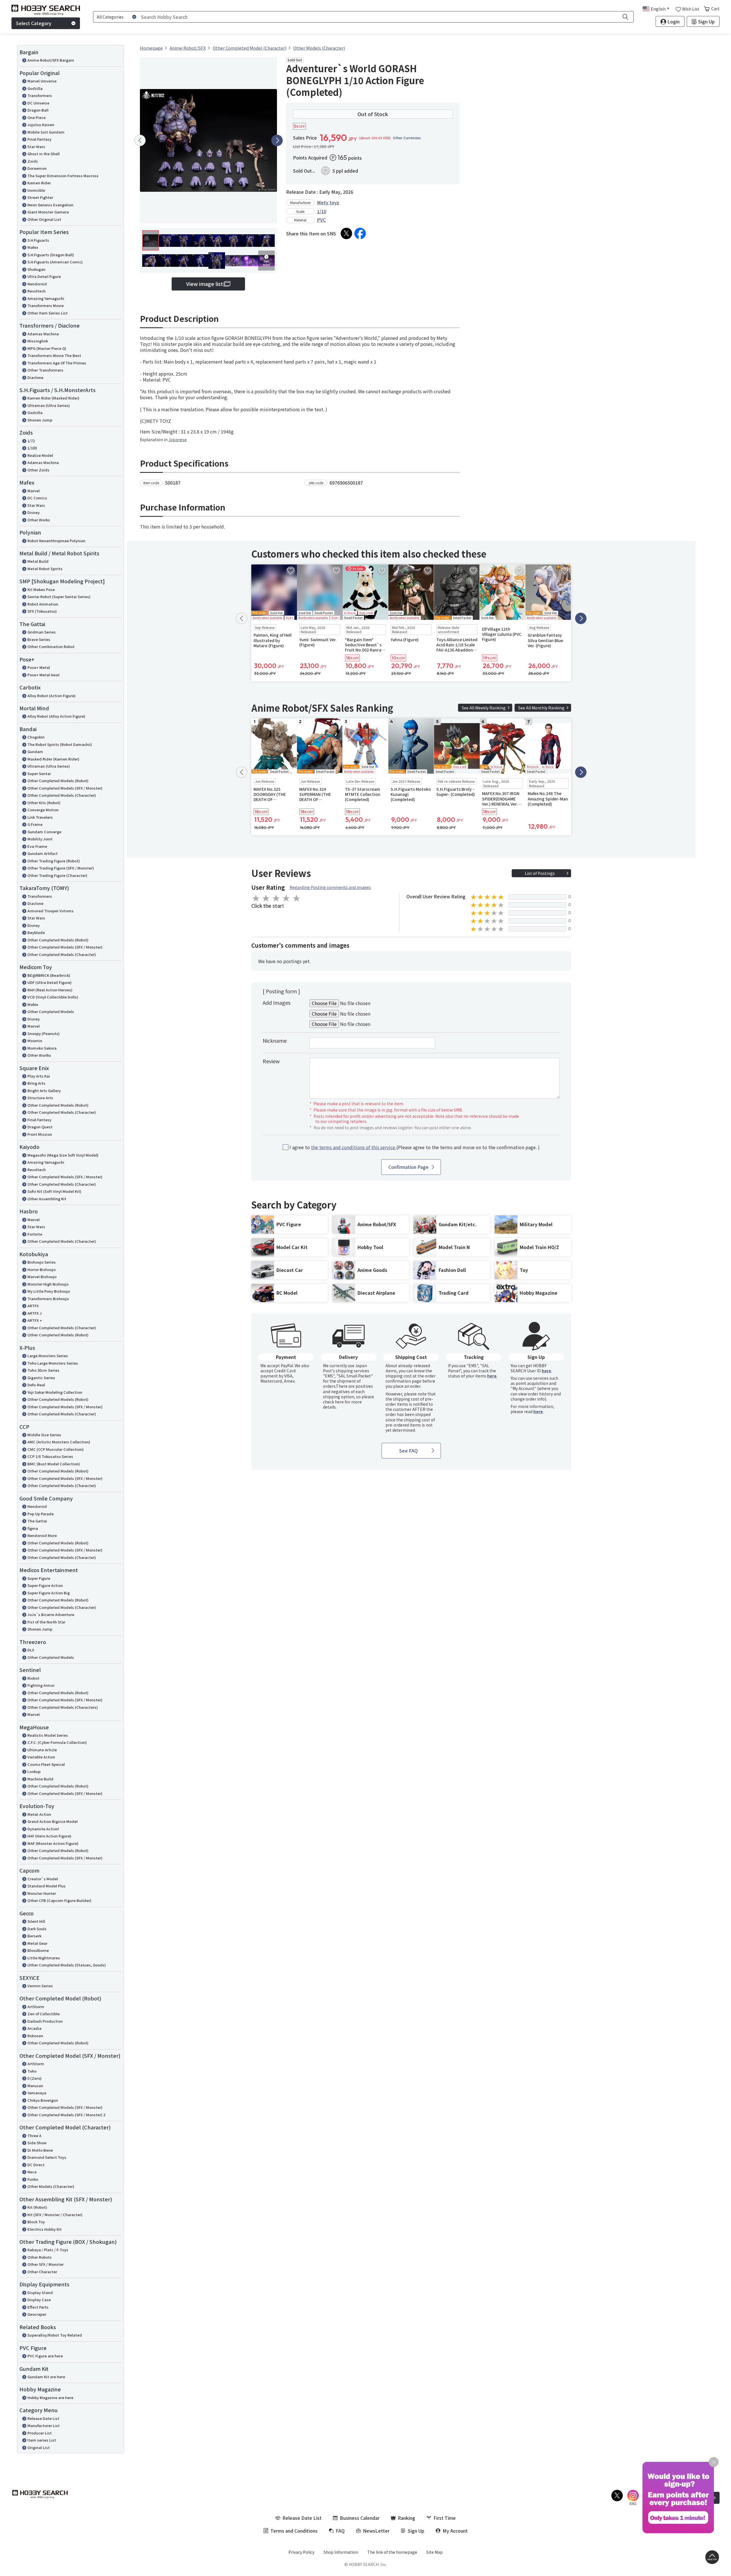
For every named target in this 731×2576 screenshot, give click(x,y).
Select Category (34, 23)
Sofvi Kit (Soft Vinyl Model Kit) (54, 1191)
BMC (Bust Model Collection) (54, 1464)
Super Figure (39, 1578)
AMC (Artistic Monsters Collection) (59, 1442)
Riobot (33, 1678)
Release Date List (43, 2418)
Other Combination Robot (51, 646)
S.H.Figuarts (38, 240)
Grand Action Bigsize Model (53, 1821)
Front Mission (40, 1134)
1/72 (31, 441)
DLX (31, 1650)
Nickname (275, 1040)
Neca (32, 2172)
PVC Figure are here (45, 2356)
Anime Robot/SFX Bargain (51, 60)
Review (271, 1061)
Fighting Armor (41, 1685)
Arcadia (34, 2028)
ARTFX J (35, 1313)
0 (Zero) (35, 2078)
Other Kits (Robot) (44, 803)
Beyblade (36, 932)
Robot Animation (43, 604)
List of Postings (540, 873)
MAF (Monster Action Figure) (53, 1843)
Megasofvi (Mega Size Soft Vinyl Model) (63, 1155)
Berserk (34, 1936)
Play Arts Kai (39, 1076)
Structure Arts (40, 1098)
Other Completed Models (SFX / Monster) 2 (66, 2115)
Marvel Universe (42, 81)
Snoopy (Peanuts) (44, 1033)
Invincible (36, 190)
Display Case (39, 2300)
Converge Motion (43, 810)
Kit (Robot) (37, 2207)
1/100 (32, 448)
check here (333, 1402)
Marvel (34, 491)
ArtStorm (36, 2007)
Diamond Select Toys (47, 2157)
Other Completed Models (51, 1011)
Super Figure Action (45, 1585)
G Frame (35, 824)
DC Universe (38, 103)
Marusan (35, 2086)
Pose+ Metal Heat (44, 675)
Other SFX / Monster (46, 2264)
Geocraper (37, 2314)
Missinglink (38, 341)
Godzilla (35, 88)
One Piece (37, 117)
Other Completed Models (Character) (62, 795)
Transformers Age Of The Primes (57, 363)
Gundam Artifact (43, 853)
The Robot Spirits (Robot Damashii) (60, 744)
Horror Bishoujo (42, 1269)
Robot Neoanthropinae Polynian (56, 541)
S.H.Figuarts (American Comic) (55, 262)
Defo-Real (36, 1385)
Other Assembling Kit (47, 1199)
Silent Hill (36, 1921)
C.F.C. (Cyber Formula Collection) (57, 1742)
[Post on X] (346, 233)
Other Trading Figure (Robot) (54, 861)
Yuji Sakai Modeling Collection (55, 1392)
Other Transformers (45, 370)
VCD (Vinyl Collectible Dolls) (53, 997)
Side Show (37, 2143)
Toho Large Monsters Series (53, 1363)
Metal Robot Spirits (45, 569)
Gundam (35, 752)
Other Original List (44, 219)
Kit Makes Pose (41, 589)
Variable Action (41, 1757)
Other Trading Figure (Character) (57, 875)
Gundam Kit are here (46, 2377)
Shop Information (341, 2552)
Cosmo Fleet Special (46, 1764)
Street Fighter (40, 197)
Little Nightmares (44, 1958)
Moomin (35, 1041)
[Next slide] (277, 140)
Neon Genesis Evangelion (50, 205)
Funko (33, 2179)
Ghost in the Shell (44, 154)
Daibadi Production (45, 2021)
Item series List (42, 2440)
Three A (34, 2136)
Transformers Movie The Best (54, 355)
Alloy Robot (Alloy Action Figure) (56, 716)
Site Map (434, 2552)
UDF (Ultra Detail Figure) (50, 982)
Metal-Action (39, 1814)
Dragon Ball (38, 110)
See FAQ (408, 1451)
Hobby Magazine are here (50, 2398)
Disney (34, 512)
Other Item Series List (48, 313)
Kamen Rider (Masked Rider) (53, 398)
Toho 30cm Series (43, 1370)
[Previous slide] (140, 140)
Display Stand (40, 2292)
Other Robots (40, 2257)
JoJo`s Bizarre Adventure (51, 1614)
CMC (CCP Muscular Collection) (56, 1449)
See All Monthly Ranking (541, 708)
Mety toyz (328, 202)
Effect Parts (38, 2307)
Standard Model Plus (47, 1886)
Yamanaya (37, 2093)
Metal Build (38, 561)
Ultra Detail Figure (44, 276)
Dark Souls (37, 1929)
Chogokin (36, 737)
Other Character (42, 2272)
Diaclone (35, 377)
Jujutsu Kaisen (41, 125)
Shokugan (36, 269)
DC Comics (37, 498)
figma (33, 1528)
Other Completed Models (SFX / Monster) (65, 788)
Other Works (39, 520)
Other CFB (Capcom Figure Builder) (59, 1900)
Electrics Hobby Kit (45, 2229)
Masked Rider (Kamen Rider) (53, 759)
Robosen (35, 2036)
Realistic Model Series (48, 1735)
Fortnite (35, 1234)
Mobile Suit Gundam (46, 132)
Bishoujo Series (42, 1262)
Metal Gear (37, 1943)
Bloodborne (38, 1950)
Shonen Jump (40, 420)
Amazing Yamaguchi (46, 298)
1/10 (322, 211)
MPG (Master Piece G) (47, 348)
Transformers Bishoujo (48, 1299)
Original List (39, 2447)
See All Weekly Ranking (484, 708)
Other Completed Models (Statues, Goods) (67, 1965)
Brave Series (39, 639)
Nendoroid (37, 284)
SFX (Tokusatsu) (42, 611)
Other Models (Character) (51, 2186)
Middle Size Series (44, 1435)
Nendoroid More (42, 1535)
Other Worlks (39, 1055)
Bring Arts (36, 1083)
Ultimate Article (42, 1750)
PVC (321, 220)
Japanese (178, 439)
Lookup (34, 1771)
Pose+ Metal (39, 667)
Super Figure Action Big (49, 1593)
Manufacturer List (44, 2425)
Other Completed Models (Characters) (63, 1707)
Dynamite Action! (43, 1829)
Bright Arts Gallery (44, 1091)
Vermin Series (40, 1986)
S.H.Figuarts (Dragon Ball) (51, 255)
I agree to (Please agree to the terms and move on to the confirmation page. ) (415, 1147)
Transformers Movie (46, 305)
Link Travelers (40, 817)
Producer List (40, 2433)
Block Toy (36, 2222)
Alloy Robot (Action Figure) (52, 696)
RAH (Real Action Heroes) (50, 990)
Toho (32, 2071)
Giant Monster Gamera (48, 212)
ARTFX (33, 1306)
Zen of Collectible (44, 2014)
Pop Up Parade (41, 1514)
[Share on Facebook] (360, 233)
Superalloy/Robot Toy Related (55, 2335)
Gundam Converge (44, 832)
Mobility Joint (40, 839)
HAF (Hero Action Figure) (49, 1836)
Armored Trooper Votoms (51, 911)
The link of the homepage (392, 2552)
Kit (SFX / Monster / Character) (55, 2215)
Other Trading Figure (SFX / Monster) (61, 868)
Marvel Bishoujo (42, 1277)
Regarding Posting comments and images (330, 887)
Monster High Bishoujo (48, 1284)
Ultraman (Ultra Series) (49, 405)
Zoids (33, 161)
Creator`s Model (43, 1879)
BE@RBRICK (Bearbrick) (49, 975)
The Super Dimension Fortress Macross (63, 176)
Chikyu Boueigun (43, 2100)
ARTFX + (35, 1320)
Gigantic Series (41, 1378)
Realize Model (40, 455)
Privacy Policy (301, 2552)
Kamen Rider (39, 183)
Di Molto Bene (40, 2150)
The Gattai (37, 1521)
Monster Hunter (42, 1893)
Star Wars (36, 147)
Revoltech (37, 291)
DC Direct (36, 2165)
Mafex (33, 247)
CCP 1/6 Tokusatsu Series (50, 1456)
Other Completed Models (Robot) (58, 781)
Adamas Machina (43, 334)
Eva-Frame (37, 846)
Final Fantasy (39, 139)
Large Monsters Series (48, 1356)
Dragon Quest (40, 1127)
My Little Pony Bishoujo (49, 1291)
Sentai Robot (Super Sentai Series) (59, 597)
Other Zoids (38, 470)
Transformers (40, 95)
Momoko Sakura (42, 1048)
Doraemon (37, 168)
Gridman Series (42, 632)
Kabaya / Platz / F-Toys (48, 2250)
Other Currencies (407, 138)
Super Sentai (39, 773)
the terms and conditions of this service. (354, 1147)
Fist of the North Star (46, 1622)
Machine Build (40, 1779)
